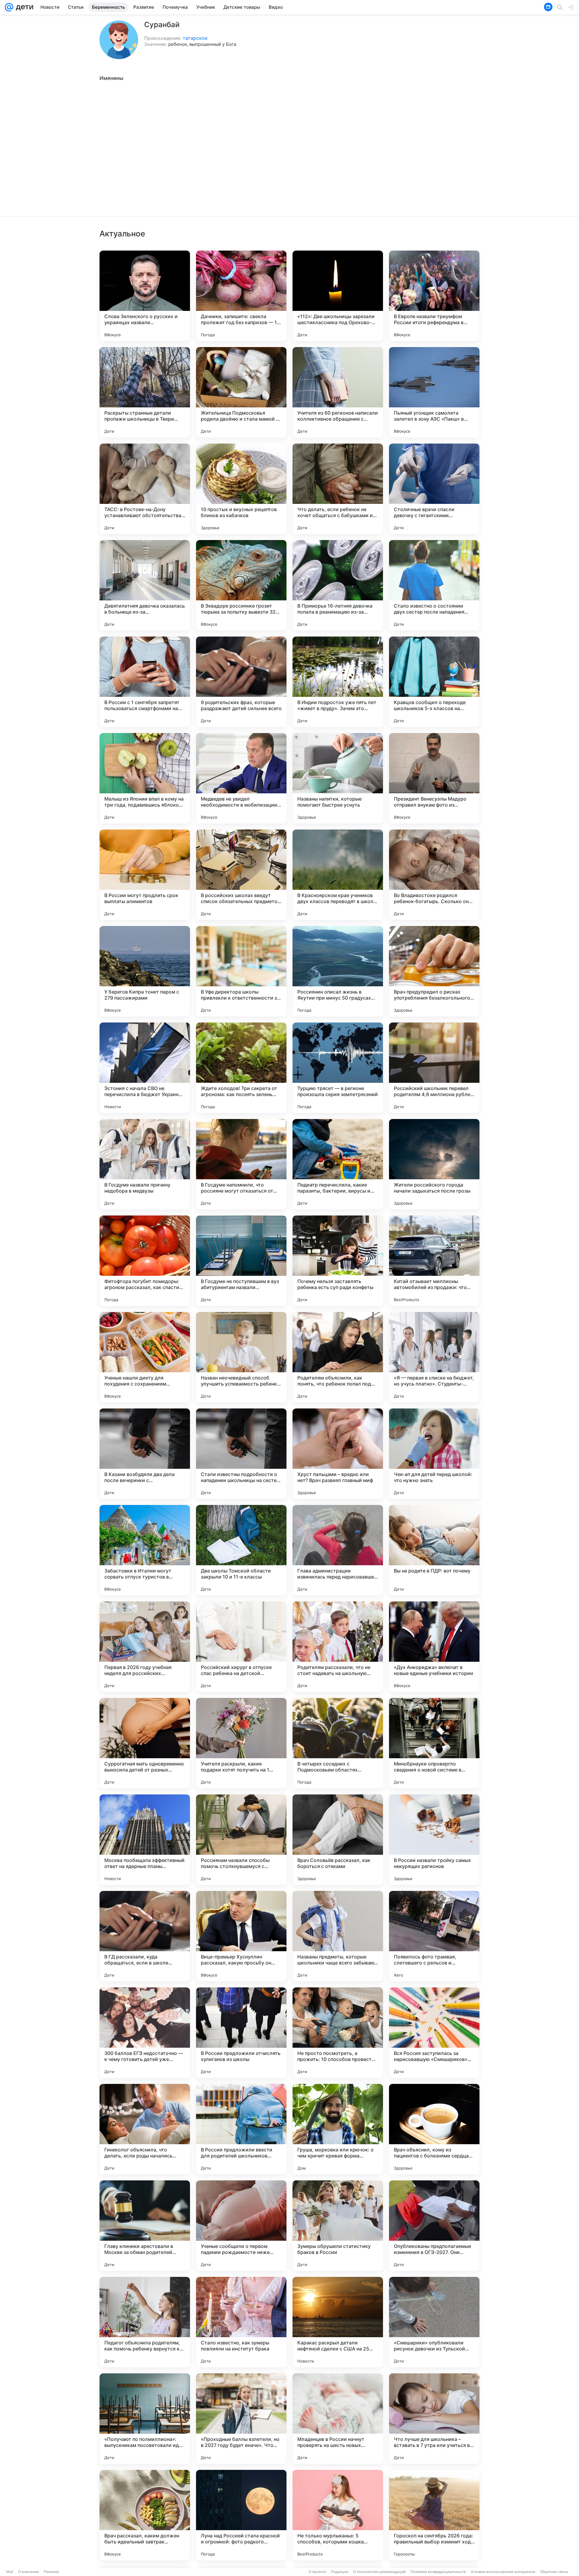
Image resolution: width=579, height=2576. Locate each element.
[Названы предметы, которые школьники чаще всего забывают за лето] (338, 1936)
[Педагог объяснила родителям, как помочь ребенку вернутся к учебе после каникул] (145, 2322)
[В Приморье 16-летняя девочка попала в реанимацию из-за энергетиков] (338, 585)
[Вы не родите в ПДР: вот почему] (434, 1550)
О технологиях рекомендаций (379, 2572)
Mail (10, 2572)
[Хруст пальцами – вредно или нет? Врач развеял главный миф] (338, 1454)
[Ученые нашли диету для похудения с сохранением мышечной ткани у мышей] (145, 1357)
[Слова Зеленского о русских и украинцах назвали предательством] (145, 296)
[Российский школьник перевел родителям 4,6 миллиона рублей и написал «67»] (434, 1068)
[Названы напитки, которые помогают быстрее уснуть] (338, 778)
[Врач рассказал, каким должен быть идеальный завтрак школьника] (145, 2515)
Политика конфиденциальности (438, 2572)
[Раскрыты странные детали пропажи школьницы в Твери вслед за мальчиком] (145, 392)
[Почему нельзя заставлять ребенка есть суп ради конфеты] (338, 1261)
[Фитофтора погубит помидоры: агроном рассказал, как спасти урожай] (145, 1261)
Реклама (51, 2572)
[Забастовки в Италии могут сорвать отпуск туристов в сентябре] (145, 1550)
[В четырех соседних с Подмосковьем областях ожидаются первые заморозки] (338, 1743)
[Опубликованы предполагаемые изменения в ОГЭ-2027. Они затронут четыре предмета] (434, 2226)
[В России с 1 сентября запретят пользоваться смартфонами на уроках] (145, 682)
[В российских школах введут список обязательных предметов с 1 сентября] (241, 875)
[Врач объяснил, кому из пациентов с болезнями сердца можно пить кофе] (434, 2129)
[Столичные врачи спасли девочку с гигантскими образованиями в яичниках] (434, 489)
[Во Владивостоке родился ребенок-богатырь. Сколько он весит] (434, 875)
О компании (28, 2572)
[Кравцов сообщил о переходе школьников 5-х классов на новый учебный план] (434, 682)
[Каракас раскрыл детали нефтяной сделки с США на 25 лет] (338, 2322)
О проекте (317, 2572)
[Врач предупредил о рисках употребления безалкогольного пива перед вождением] (434, 971)
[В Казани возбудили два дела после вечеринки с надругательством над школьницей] (145, 1454)
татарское (195, 38)
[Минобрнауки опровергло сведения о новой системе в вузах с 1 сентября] (434, 1743)
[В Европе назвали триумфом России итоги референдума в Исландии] (434, 296)
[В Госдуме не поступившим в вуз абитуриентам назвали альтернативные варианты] (241, 1261)
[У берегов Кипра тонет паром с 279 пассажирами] (145, 971)
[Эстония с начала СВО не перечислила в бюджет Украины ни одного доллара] (145, 1068)
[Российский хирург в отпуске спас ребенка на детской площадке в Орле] (241, 1647)
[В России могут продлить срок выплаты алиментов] (145, 875)
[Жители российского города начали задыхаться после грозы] (434, 1164)
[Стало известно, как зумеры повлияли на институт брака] (241, 2322)
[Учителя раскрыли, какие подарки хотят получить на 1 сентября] (241, 1743)
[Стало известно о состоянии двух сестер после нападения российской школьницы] (434, 585)
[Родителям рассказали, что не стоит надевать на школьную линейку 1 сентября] (338, 1647)
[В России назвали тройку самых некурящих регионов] (434, 1840)
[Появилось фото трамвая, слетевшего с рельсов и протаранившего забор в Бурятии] (434, 1936)
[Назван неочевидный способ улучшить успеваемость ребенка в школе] (241, 1357)
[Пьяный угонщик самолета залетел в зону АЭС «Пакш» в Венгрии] (434, 392)
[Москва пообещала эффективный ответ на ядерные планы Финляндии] (145, 1840)
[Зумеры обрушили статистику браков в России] (338, 2226)
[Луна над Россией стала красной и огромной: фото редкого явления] (241, 2515)
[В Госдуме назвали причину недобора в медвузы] (145, 1164)
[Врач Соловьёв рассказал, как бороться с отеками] (338, 1840)
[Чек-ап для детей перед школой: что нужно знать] (434, 1454)
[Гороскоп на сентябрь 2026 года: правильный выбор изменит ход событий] (434, 2515)
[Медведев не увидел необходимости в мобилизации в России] (241, 778)
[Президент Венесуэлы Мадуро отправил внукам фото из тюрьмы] (434, 778)
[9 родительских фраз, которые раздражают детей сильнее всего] (241, 682)
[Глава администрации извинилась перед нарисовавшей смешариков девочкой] (338, 1550)
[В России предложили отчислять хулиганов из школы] (241, 2033)
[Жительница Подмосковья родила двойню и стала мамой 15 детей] (241, 392)
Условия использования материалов (503, 2572)
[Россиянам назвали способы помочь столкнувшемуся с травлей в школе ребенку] (241, 1840)
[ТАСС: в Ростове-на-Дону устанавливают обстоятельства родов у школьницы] (145, 489)
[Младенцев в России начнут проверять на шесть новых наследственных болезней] (338, 2419)
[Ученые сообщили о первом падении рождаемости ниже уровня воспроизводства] (241, 2226)
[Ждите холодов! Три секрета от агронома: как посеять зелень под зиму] (241, 1068)
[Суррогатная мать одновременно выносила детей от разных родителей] (145, 1743)
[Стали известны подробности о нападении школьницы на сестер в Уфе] (241, 1454)
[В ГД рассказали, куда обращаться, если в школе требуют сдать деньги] (145, 1936)
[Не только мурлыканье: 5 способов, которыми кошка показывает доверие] (338, 2515)
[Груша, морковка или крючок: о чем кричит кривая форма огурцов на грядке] (338, 2129)
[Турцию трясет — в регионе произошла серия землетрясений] (338, 1068)
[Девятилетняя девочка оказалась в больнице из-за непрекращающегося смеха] (145, 585)
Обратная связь (554, 2572)
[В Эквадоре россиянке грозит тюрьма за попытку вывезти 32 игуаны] (241, 585)
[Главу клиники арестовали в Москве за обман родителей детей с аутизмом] (145, 2226)
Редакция (340, 2572)
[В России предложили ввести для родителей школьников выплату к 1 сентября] (241, 2129)
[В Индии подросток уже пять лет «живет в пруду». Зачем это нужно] (338, 682)
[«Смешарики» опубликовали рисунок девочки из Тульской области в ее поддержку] (434, 2322)
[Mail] (9, 7)
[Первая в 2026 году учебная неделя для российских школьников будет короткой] (145, 1647)
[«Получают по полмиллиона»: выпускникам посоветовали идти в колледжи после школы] (145, 2419)
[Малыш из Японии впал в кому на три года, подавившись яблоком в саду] (145, 778)
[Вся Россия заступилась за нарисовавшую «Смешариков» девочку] (434, 2033)
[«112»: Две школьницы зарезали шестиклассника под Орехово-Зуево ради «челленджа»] (338, 296)
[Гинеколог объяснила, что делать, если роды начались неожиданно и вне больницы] (145, 2129)
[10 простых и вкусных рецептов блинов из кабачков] (241, 489)
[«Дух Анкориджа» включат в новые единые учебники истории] (434, 1647)
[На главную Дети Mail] (23, 7)
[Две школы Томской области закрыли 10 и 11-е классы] (241, 1550)
